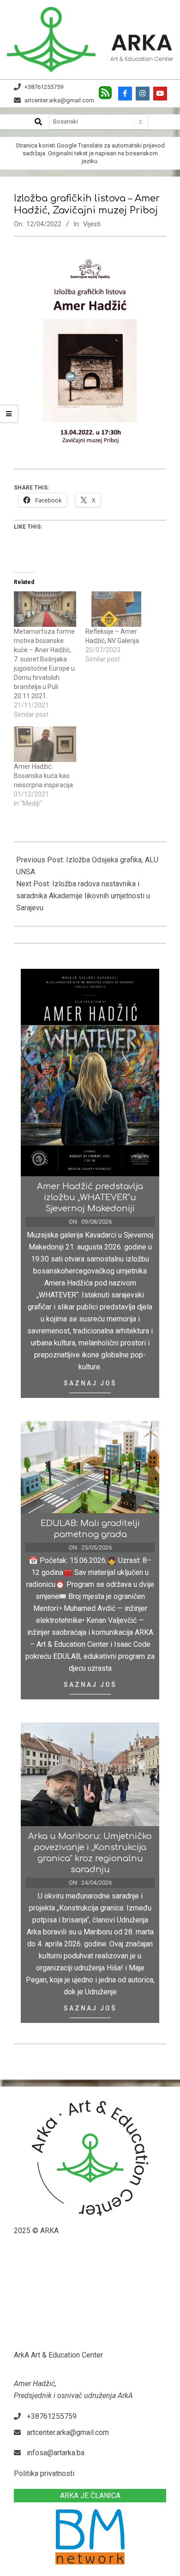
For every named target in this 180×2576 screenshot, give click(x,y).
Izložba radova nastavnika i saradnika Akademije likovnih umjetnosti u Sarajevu (83, 896)
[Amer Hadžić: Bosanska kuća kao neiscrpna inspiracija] (45, 744)
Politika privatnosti (44, 2473)
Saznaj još (90, 1383)
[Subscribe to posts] (105, 90)
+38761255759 (44, 87)
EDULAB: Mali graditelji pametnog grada (90, 1529)
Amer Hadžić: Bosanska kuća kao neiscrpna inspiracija (43, 776)
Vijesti (92, 224)
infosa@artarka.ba (56, 2453)
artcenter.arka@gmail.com (59, 100)
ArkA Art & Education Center (58, 2355)
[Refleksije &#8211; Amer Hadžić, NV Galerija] (117, 609)
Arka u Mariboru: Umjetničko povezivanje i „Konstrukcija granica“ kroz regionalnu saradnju (90, 1853)
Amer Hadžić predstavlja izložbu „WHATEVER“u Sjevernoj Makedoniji (90, 1197)
